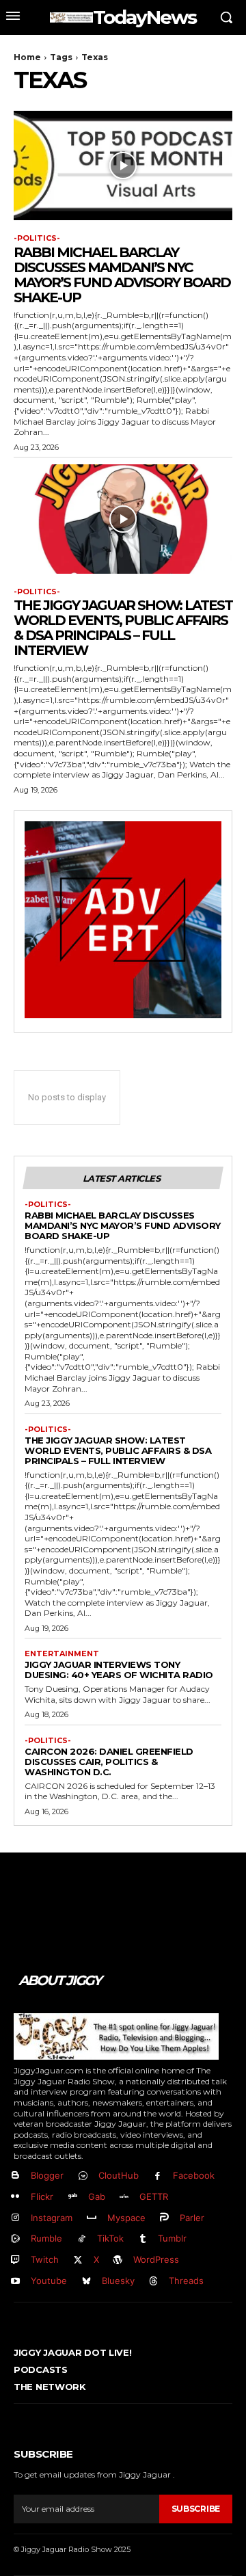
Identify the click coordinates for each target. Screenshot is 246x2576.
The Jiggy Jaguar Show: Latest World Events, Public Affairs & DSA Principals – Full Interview (123, 628)
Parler (192, 2218)
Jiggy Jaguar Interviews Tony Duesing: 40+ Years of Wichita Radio (119, 1670)
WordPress (156, 2259)
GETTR (154, 2196)
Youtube (49, 2281)
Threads (186, 2281)
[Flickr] (15, 2197)
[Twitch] (15, 2260)
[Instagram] (15, 2218)
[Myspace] (92, 2218)
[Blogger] (15, 2176)
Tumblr (172, 2238)
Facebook (194, 2175)
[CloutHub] (83, 2176)
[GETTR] (125, 2197)
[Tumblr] (143, 2239)
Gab (97, 2196)
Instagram (52, 2218)
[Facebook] (158, 2176)
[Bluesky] (86, 2282)
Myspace (126, 2218)
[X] (78, 2260)
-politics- (37, 238)
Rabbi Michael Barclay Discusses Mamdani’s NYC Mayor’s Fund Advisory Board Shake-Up (122, 275)
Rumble (46, 2238)
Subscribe (196, 2509)
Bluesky (118, 2281)
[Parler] (165, 2218)
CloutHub (119, 2175)
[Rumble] (15, 2239)
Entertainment (62, 1654)
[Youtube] (15, 2282)
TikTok (110, 2238)
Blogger (47, 2175)
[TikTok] (82, 2239)
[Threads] (154, 2282)
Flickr (42, 2196)
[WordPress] (119, 2260)
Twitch (45, 2259)
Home (27, 57)
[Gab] (73, 2197)
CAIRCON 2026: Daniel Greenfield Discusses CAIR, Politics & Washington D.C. (109, 1762)
